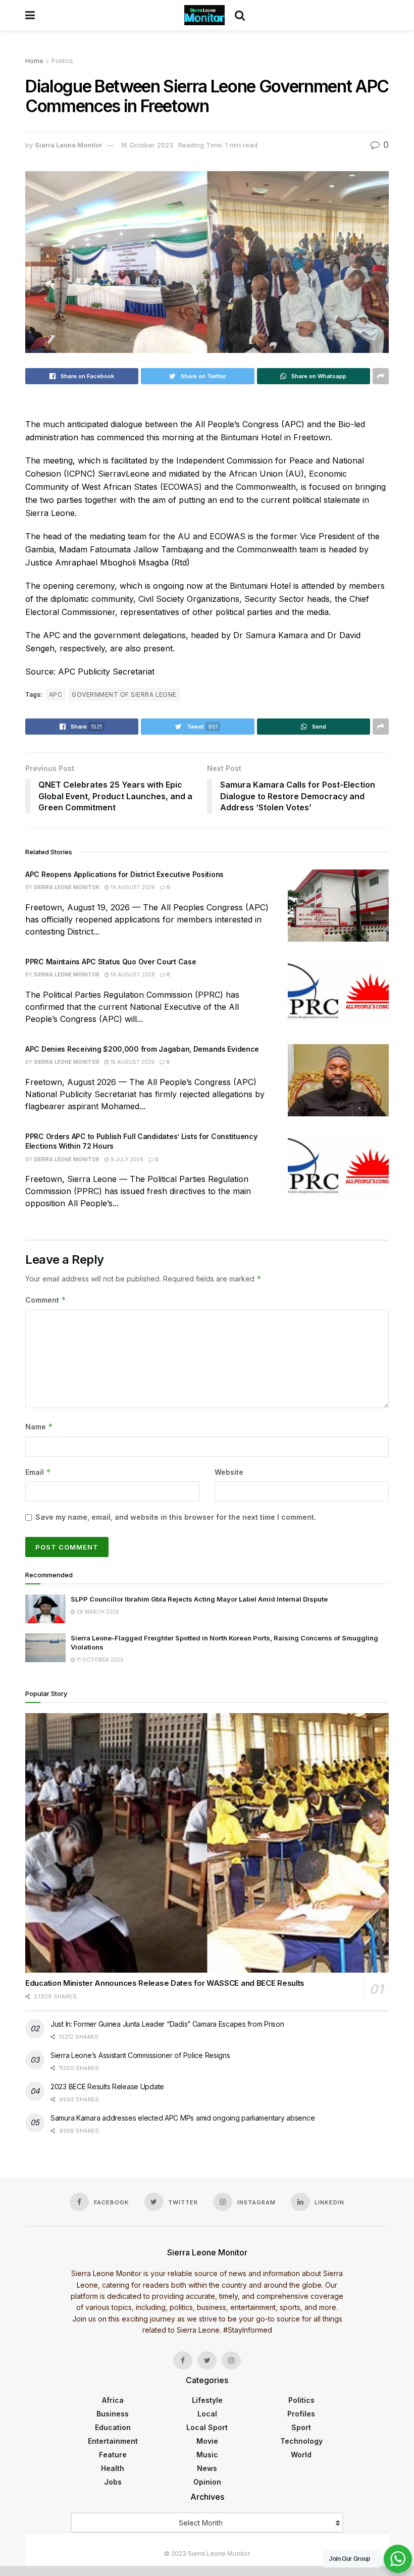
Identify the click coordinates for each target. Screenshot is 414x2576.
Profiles (301, 2414)
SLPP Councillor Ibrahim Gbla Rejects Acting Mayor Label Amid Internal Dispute (199, 1599)
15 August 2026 (132, 1062)
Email (38, 1472)
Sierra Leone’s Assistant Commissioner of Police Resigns (140, 2055)
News (207, 2468)
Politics (62, 61)
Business (113, 2414)
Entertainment (113, 2441)
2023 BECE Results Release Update (107, 2086)
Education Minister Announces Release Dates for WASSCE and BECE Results (165, 1983)
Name (39, 1427)
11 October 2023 (99, 1660)
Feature (113, 2455)
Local (207, 2414)
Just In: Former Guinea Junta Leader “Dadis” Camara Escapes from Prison (167, 2024)
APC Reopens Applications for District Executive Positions (124, 874)
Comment (46, 1300)
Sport (301, 2427)
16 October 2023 (147, 145)
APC (56, 694)
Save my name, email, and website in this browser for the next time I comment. (176, 1517)
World (301, 2455)
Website (229, 1472)
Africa (113, 2400)
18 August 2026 (132, 974)
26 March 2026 (97, 1612)
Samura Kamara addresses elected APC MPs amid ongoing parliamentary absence (183, 2118)
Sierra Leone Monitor (68, 145)
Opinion (207, 2482)
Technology (301, 2441)
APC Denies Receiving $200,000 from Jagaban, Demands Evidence (142, 1049)
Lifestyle (207, 2400)
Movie (207, 2441)
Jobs (113, 2482)
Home (34, 61)
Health (113, 2468)
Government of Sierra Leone (124, 694)
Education (113, 2427)
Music (207, 2455)
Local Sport (207, 2427)
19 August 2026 (132, 887)
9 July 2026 (126, 1159)
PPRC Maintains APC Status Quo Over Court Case (111, 962)
